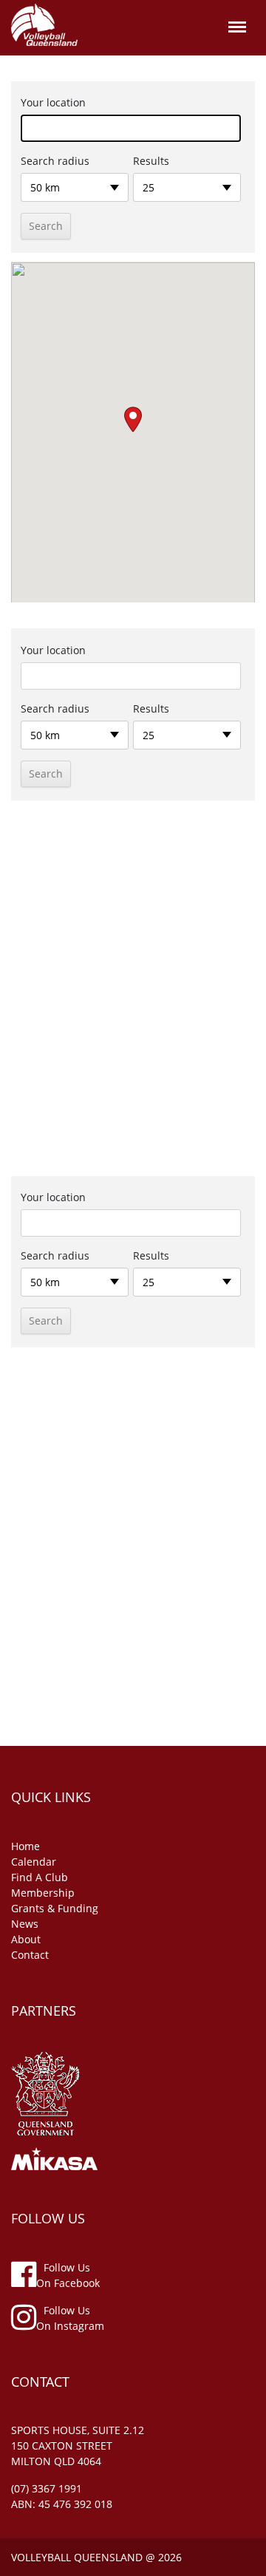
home (25, 1846)
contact (30, 1955)
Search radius (55, 161)
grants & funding (55, 1908)
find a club (40, 1877)
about (26, 1939)
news (25, 1924)
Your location (53, 102)
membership (43, 1893)
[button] (133, 419)
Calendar (34, 1862)
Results (151, 161)
